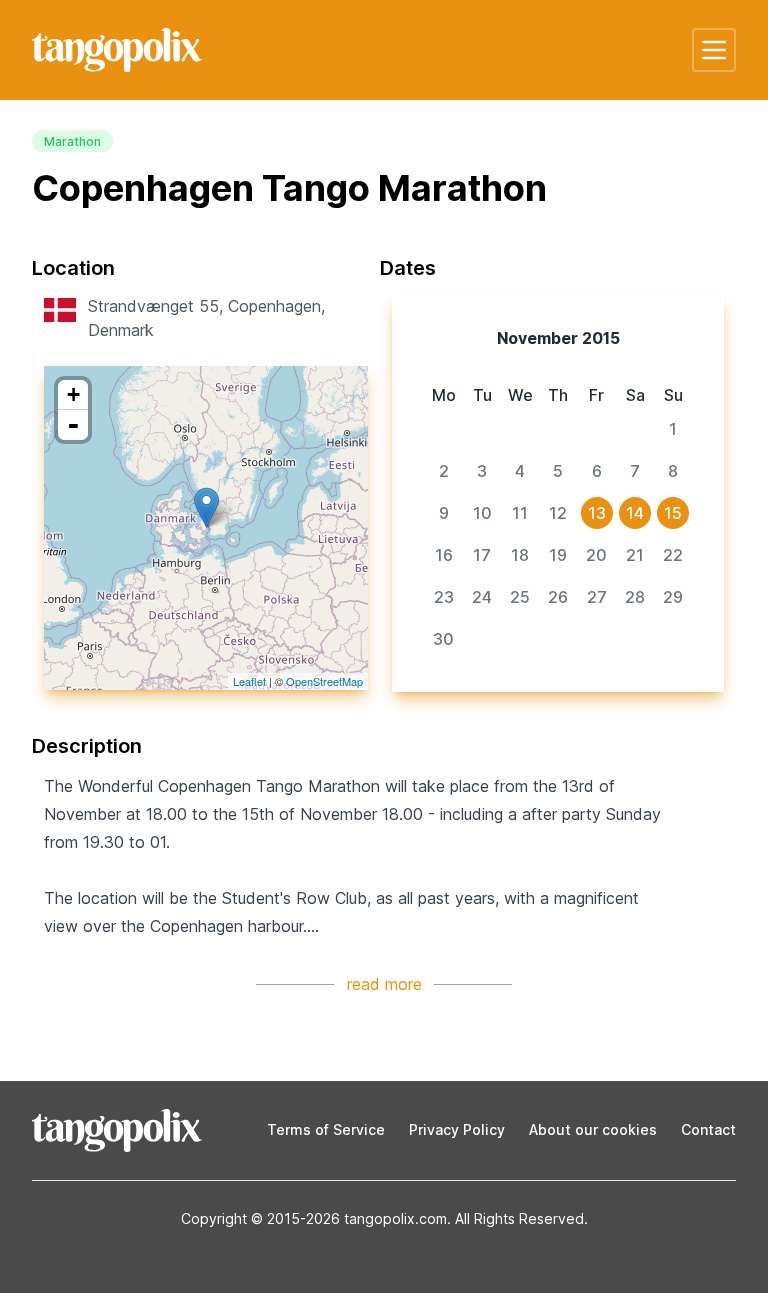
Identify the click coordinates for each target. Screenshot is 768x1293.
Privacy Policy (457, 1129)
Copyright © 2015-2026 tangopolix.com (314, 1218)
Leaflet (249, 681)
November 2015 (558, 338)
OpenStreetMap (324, 681)
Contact (708, 1129)
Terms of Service (326, 1129)
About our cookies (593, 1129)
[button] (714, 50)
